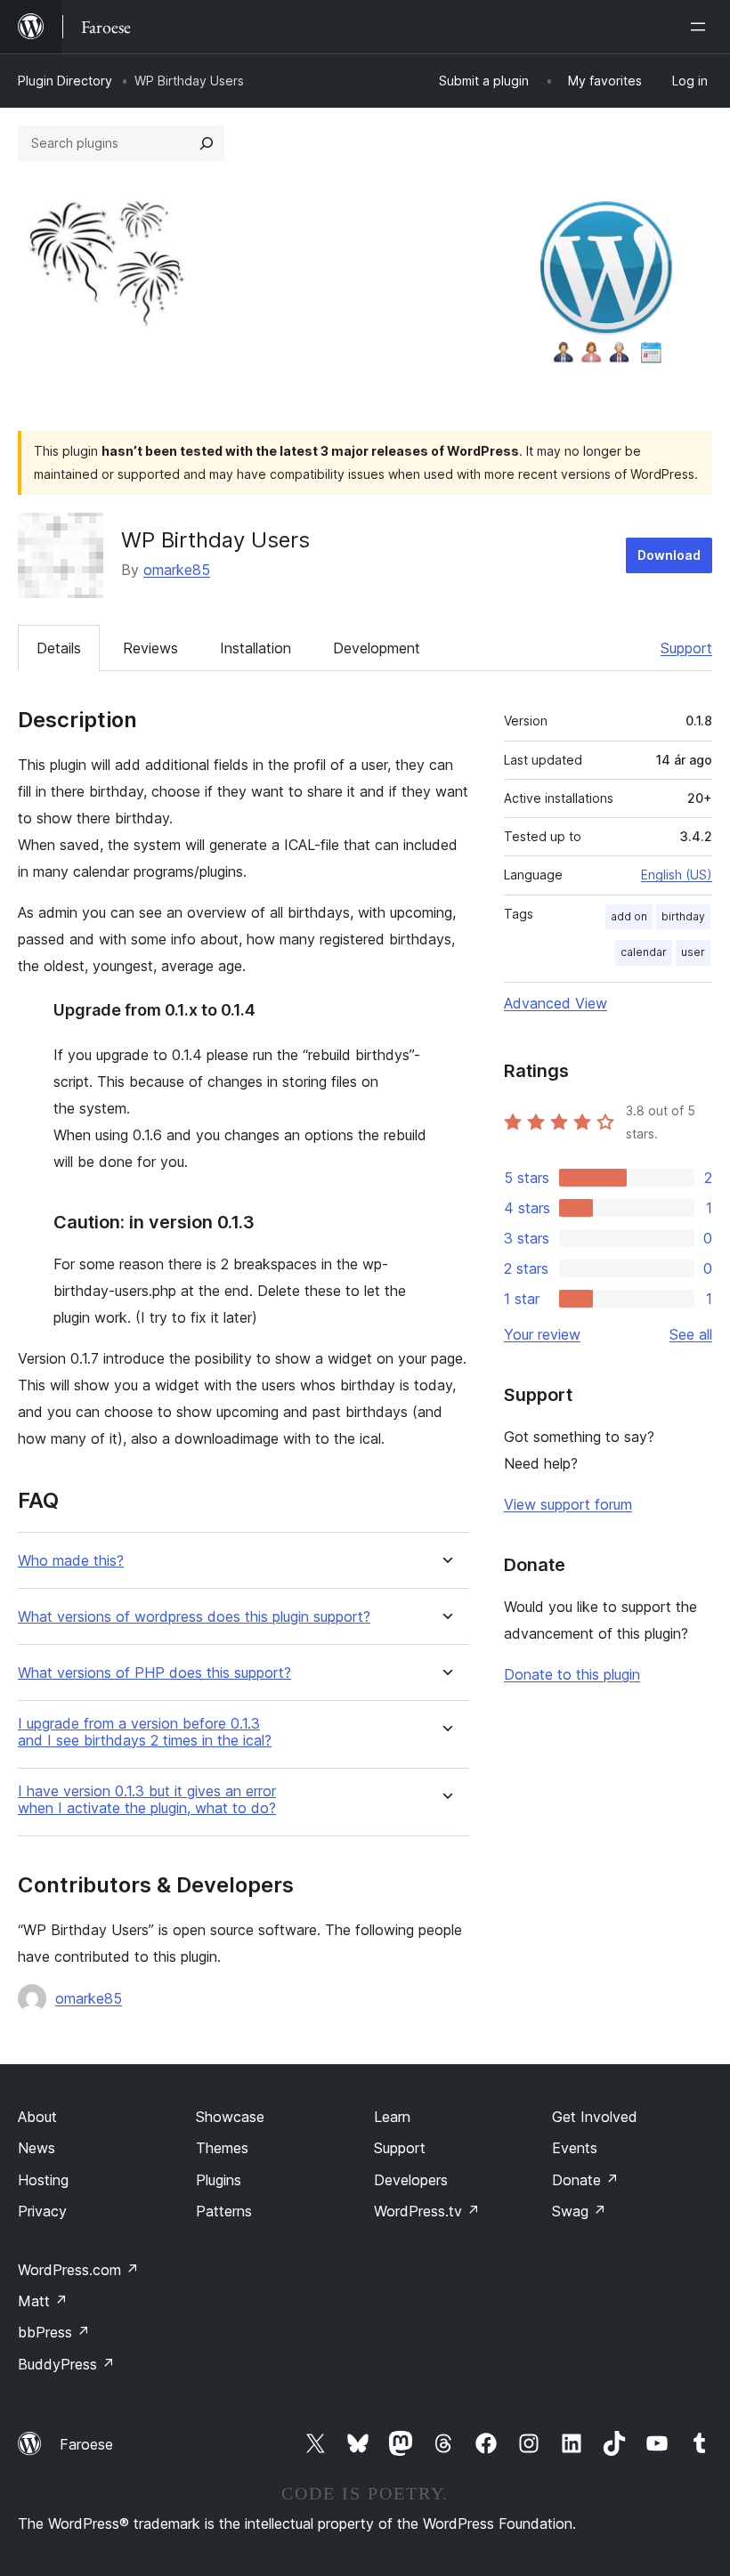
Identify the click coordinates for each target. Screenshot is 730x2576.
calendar (644, 952)
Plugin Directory (65, 81)
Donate (585, 2180)
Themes (222, 2148)
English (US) (677, 875)
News (36, 2148)
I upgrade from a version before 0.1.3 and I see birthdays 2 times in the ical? (145, 1732)
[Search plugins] (207, 143)
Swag (579, 2211)
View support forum (568, 1504)
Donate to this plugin (572, 1674)
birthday (683, 916)
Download (669, 555)
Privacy (42, 2211)
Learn (392, 2117)
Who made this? (71, 1561)
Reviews (150, 648)
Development (377, 648)
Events (575, 2148)
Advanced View (556, 1003)
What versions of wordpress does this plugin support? (194, 1617)
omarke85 (177, 570)
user (693, 952)
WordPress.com (78, 2270)
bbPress (54, 2332)
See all (691, 1334)
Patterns (224, 2211)
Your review (542, 1334)
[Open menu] (702, 27)
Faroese (86, 2444)
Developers (411, 2180)
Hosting (43, 2180)
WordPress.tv (427, 2211)
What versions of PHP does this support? (154, 1673)
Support (686, 648)
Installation (255, 648)
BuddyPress (66, 2364)
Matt (43, 2301)
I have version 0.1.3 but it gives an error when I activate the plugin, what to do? (147, 1800)
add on (629, 916)
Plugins (219, 2180)
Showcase (230, 2117)
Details (59, 648)
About (37, 2117)
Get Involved (595, 2117)
